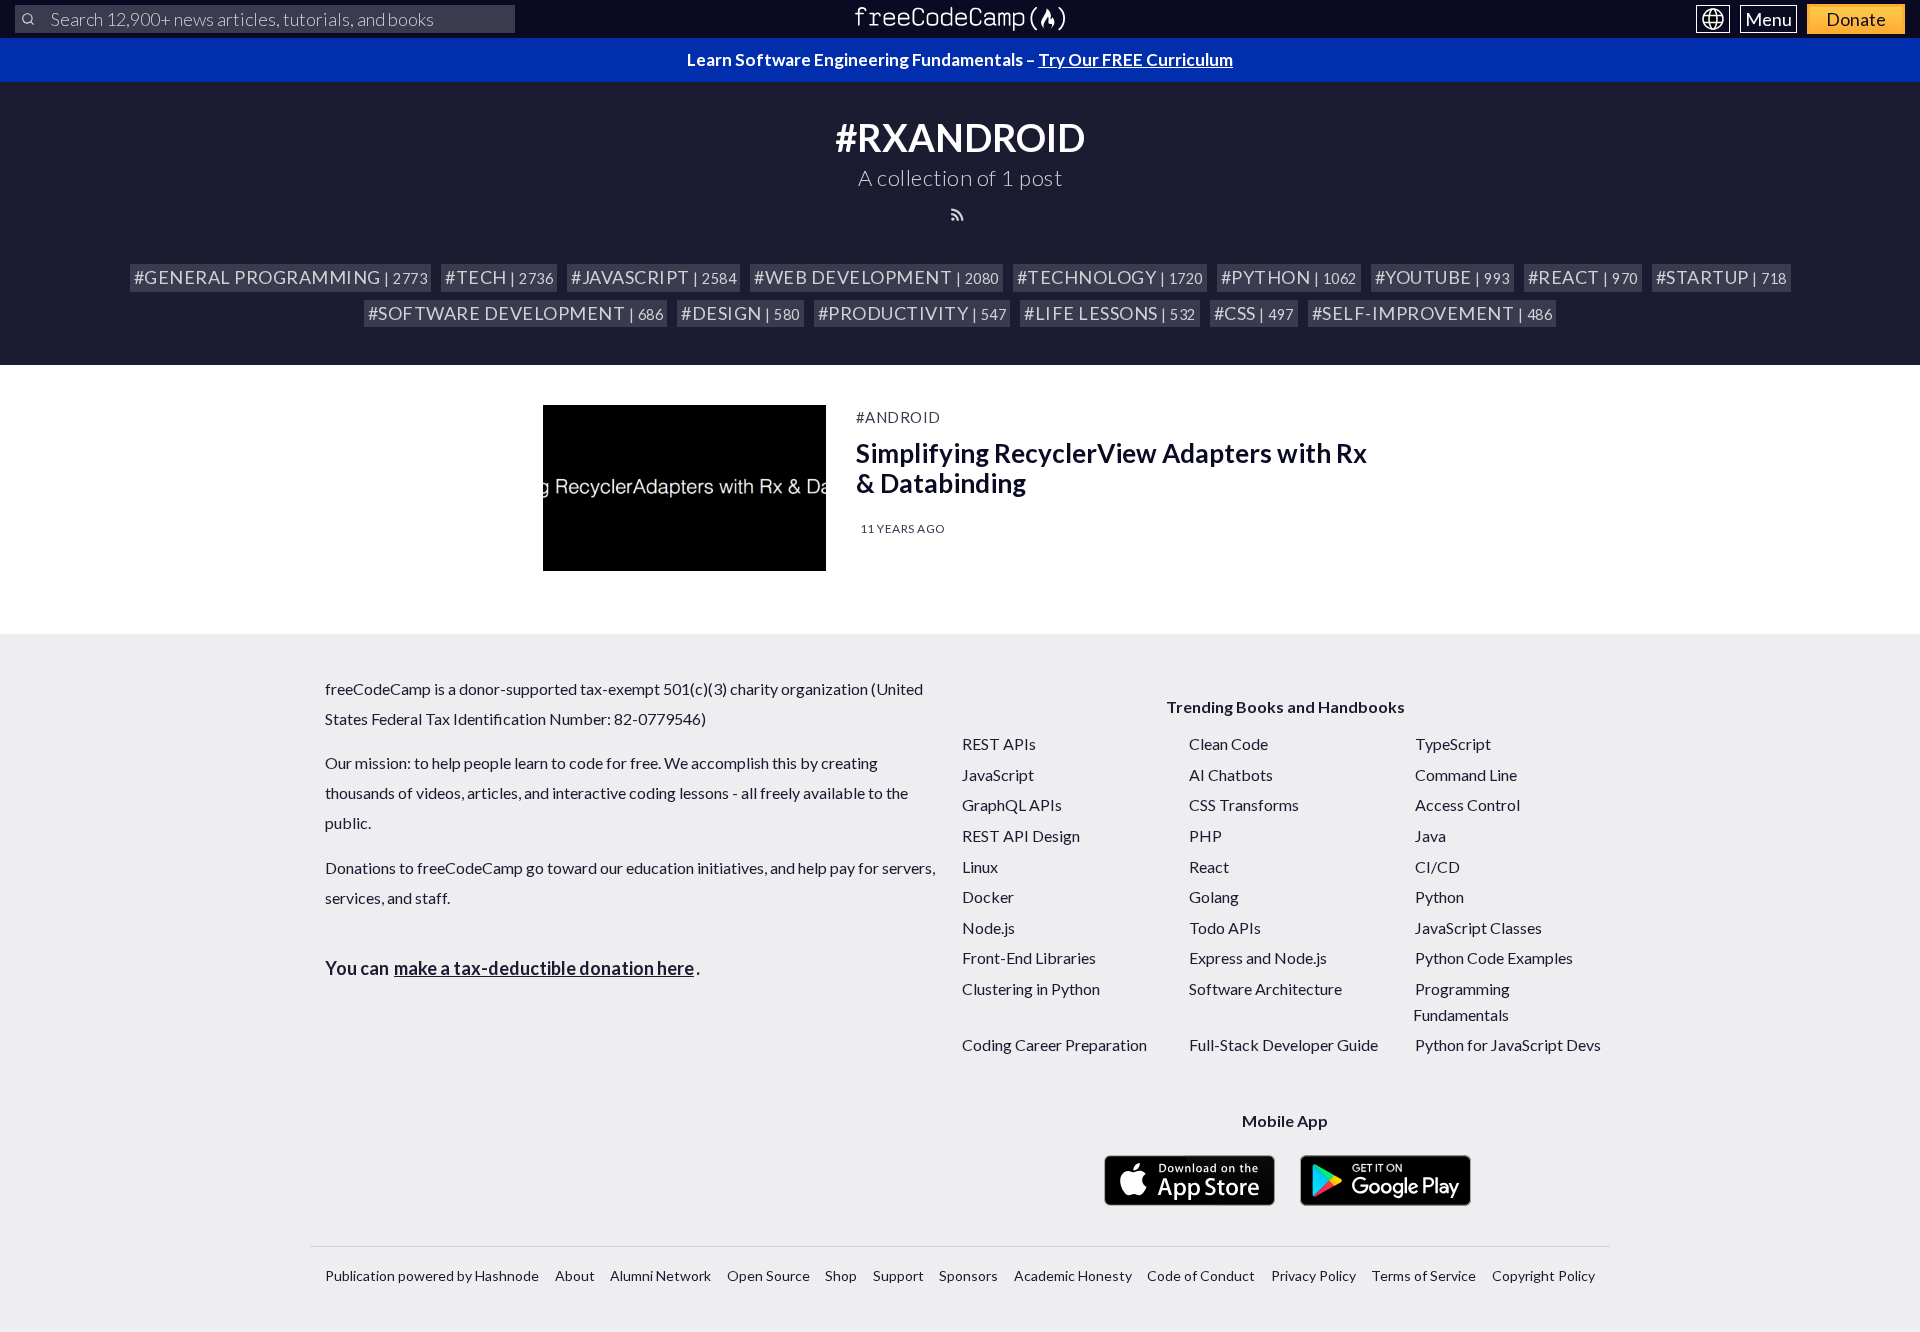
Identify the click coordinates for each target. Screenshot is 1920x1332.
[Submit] (28, 19)
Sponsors (968, 1275)
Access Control (1467, 804)
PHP (1205, 835)
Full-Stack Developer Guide (1283, 1044)
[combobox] (265, 19)
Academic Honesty (1073, 1275)
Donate (1856, 19)
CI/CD (1437, 866)
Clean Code (1228, 743)
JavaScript (998, 774)
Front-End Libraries (1029, 957)
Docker (988, 896)
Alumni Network (660, 1275)
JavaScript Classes (1478, 927)
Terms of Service (1423, 1275)
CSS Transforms (1244, 804)
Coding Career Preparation (1054, 1044)
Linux (980, 866)
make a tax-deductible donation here (544, 968)
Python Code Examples (1494, 957)
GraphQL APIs (1012, 804)
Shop (841, 1275)
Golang (1214, 896)
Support (898, 1275)
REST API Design (1021, 835)
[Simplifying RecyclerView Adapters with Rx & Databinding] (684, 488)
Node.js (988, 927)
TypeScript (1453, 743)
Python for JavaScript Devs (1508, 1044)
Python (1439, 896)
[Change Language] (1713, 19)
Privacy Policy (1313, 1275)
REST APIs (999, 743)
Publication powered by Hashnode (432, 1275)
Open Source (768, 1275)
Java (1430, 835)
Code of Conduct (1201, 1275)
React (1209, 866)
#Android (898, 417)
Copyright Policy (1543, 1275)
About (575, 1275)
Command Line (1466, 774)
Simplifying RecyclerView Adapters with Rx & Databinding (1111, 468)
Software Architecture (1265, 988)
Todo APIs (1225, 927)
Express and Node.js (1258, 957)
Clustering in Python (1031, 988)
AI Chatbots (1231, 774)
